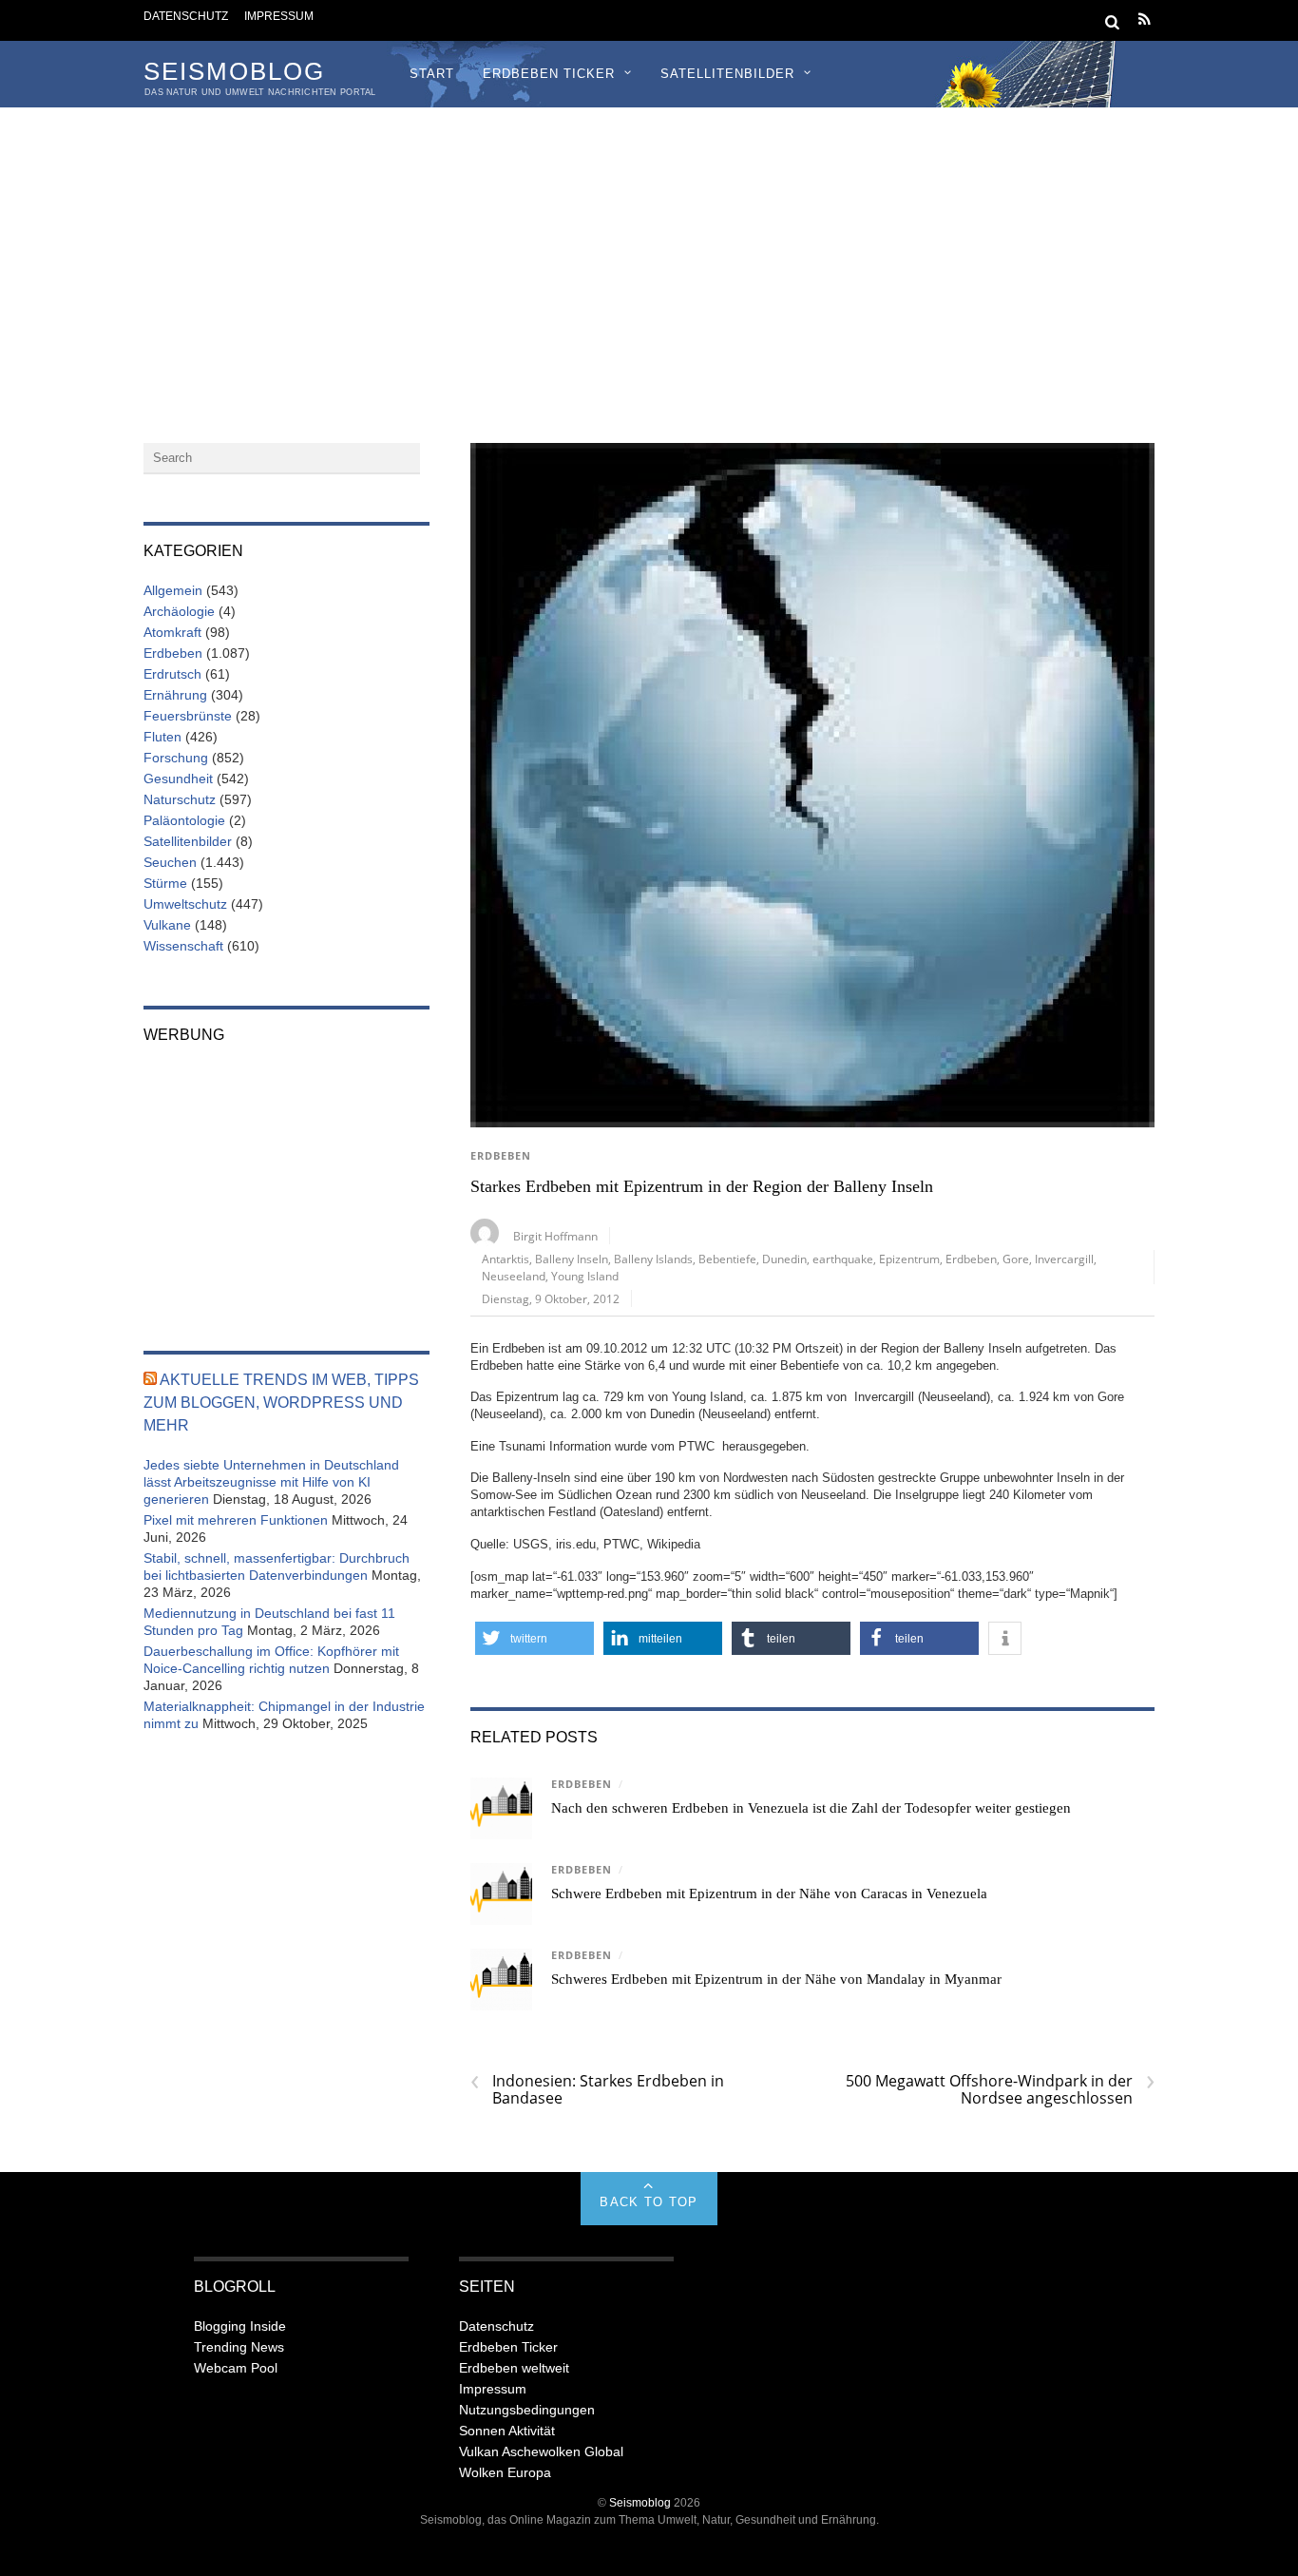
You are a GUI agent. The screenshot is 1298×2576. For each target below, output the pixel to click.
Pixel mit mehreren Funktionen (236, 1520)
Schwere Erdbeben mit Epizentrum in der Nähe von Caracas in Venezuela (769, 1894)
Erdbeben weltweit (514, 2368)
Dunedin (784, 1259)
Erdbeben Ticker (549, 74)
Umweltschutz (185, 904)
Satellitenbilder (727, 74)
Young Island (585, 1276)
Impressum (279, 16)
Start (432, 74)
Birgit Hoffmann (555, 1236)
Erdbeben (501, 1156)
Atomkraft (172, 632)
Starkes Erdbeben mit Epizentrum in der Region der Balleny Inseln (702, 1186)
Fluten (162, 737)
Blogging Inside (240, 2326)
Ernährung (175, 695)
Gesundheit (178, 779)
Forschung (176, 758)
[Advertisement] (649, 250)
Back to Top (649, 2202)
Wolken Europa (505, 2472)
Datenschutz (186, 16)
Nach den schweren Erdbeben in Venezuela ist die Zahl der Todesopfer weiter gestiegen (811, 1808)
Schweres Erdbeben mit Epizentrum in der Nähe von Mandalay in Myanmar (776, 1979)
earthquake (843, 1259)
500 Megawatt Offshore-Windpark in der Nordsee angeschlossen (1000, 2089)
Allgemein (173, 590)
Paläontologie (184, 820)
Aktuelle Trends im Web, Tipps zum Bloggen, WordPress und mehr (281, 1403)
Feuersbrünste (188, 716)
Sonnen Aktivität (507, 2431)
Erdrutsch (172, 674)
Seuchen (170, 862)
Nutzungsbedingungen (527, 2410)
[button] (534, 1638)
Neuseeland (514, 1276)
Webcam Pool (236, 2368)
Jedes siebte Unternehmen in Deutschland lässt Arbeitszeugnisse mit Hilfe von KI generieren (271, 1482)
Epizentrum (909, 1259)
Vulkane (167, 925)
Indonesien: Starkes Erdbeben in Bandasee (597, 2089)
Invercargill (1064, 1259)
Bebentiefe (727, 1259)
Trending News (239, 2347)
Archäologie (179, 611)
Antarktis (506, 1259)
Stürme (165, 883)
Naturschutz (180, 799)
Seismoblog (640, 2502)
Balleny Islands (653, 1259)
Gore (1016, 1259)
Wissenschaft (183, 946)
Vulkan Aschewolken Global (541, 2451)
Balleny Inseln (572, 1259)
